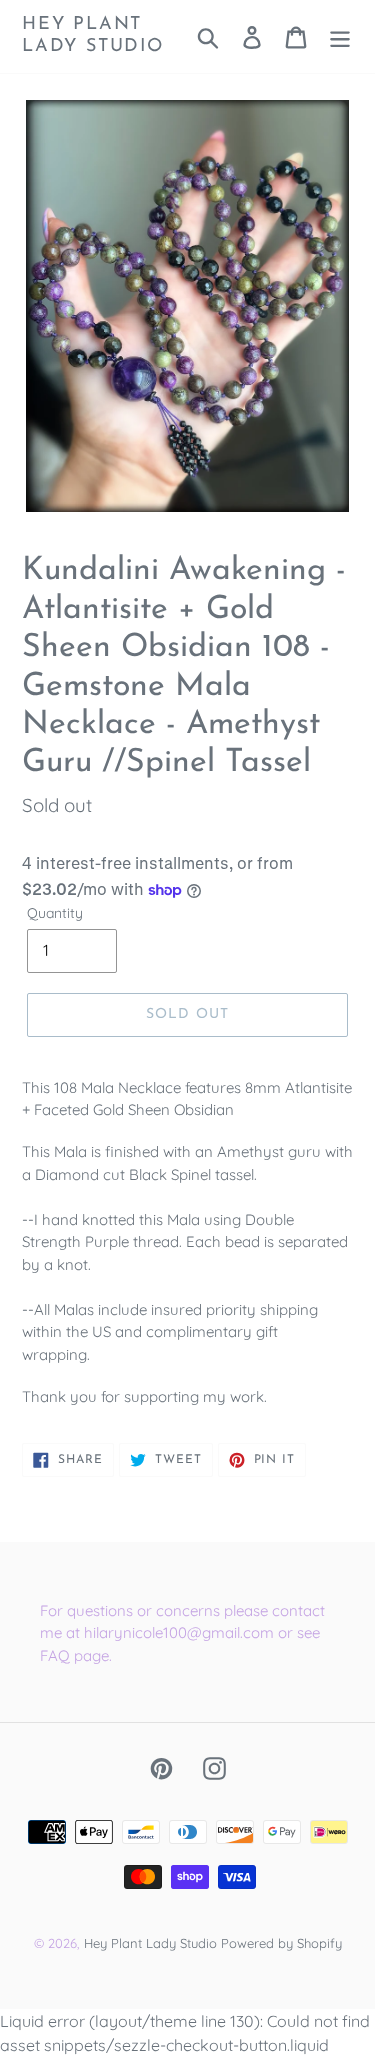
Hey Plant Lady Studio (93, 36)
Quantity (55, 913)
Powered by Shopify (281, 1943)
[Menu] (340, 36)
